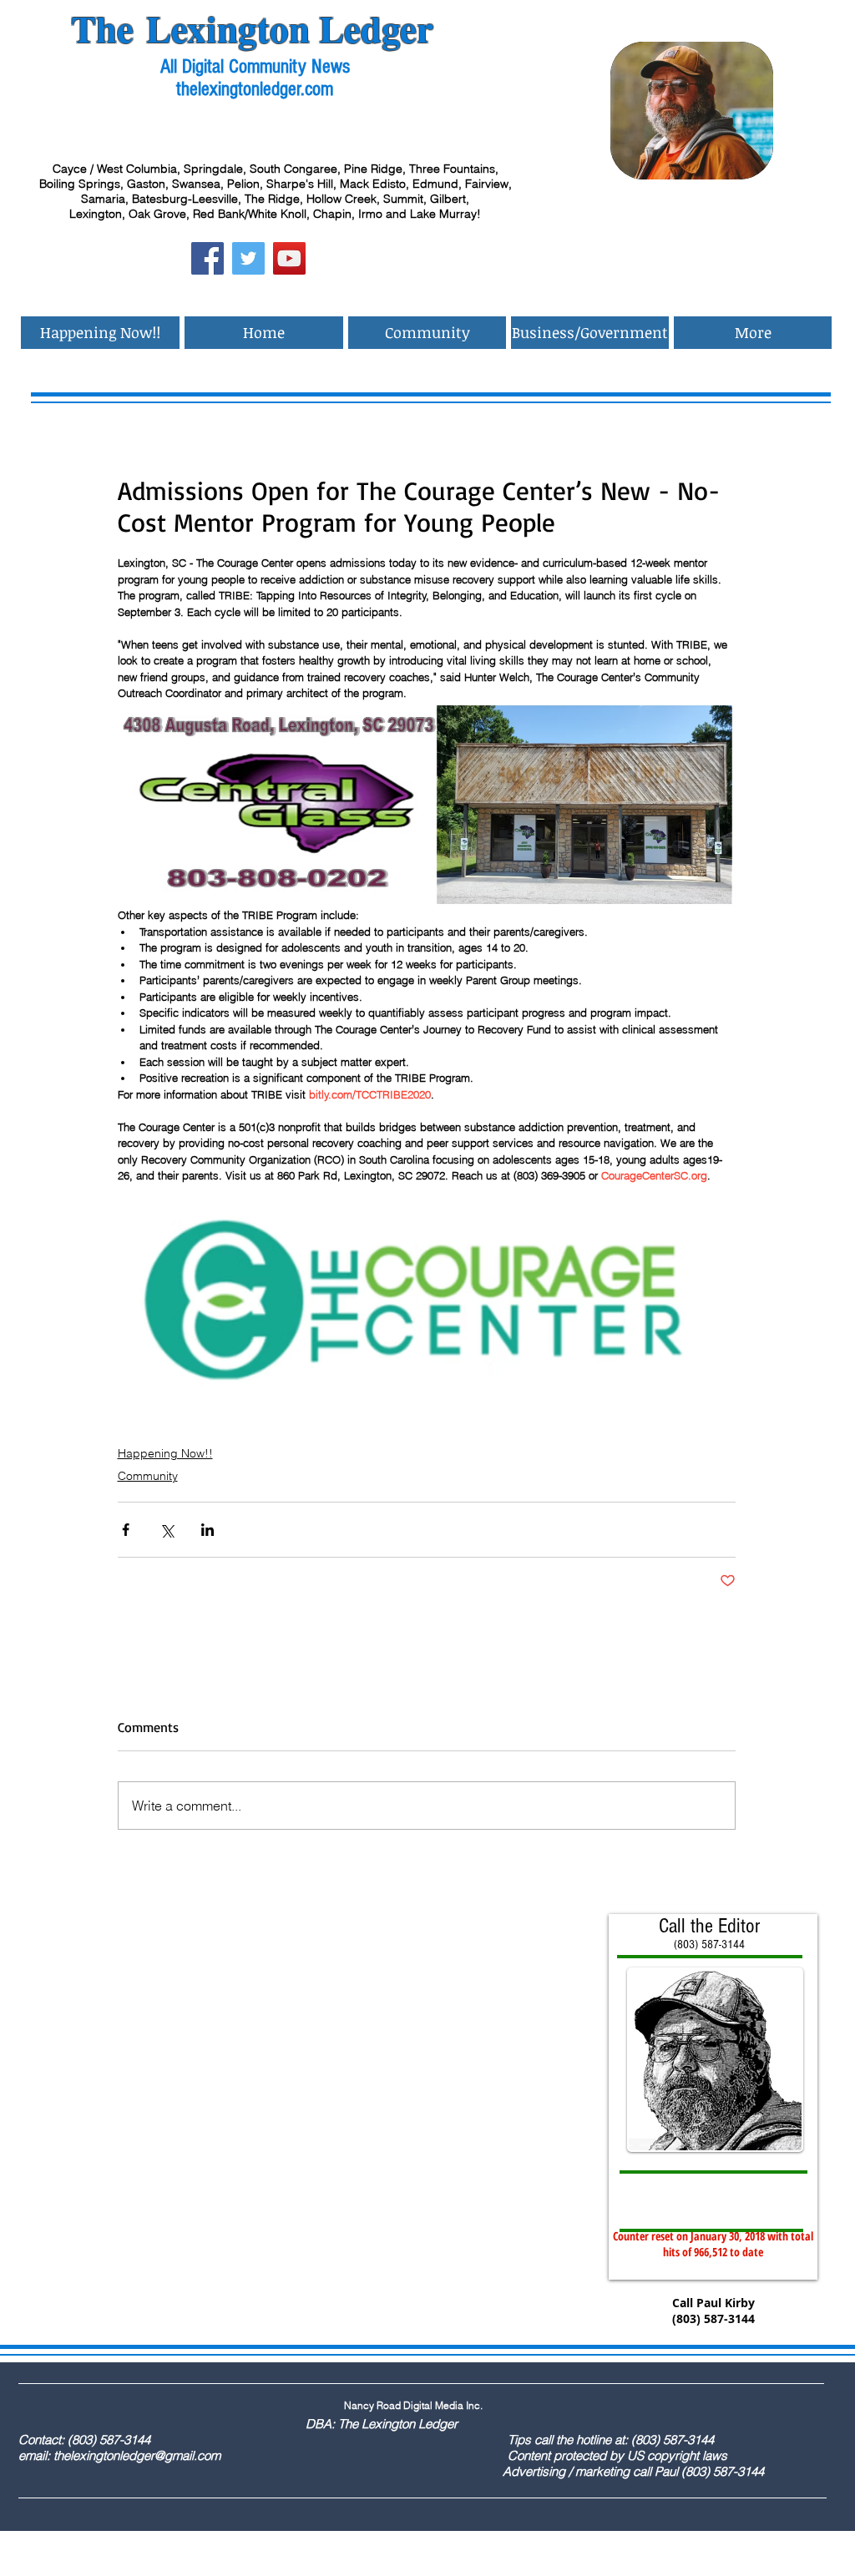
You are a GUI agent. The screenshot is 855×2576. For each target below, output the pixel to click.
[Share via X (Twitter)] (167, 1530)
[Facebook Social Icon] (207, 258)
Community (148, 1476)
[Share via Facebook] (126, 1530)
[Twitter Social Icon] (248, 258)
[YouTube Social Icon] (289, 258)
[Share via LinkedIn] (207, 1530)
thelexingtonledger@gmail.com (137, 2455)
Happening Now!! (165, 1453)
